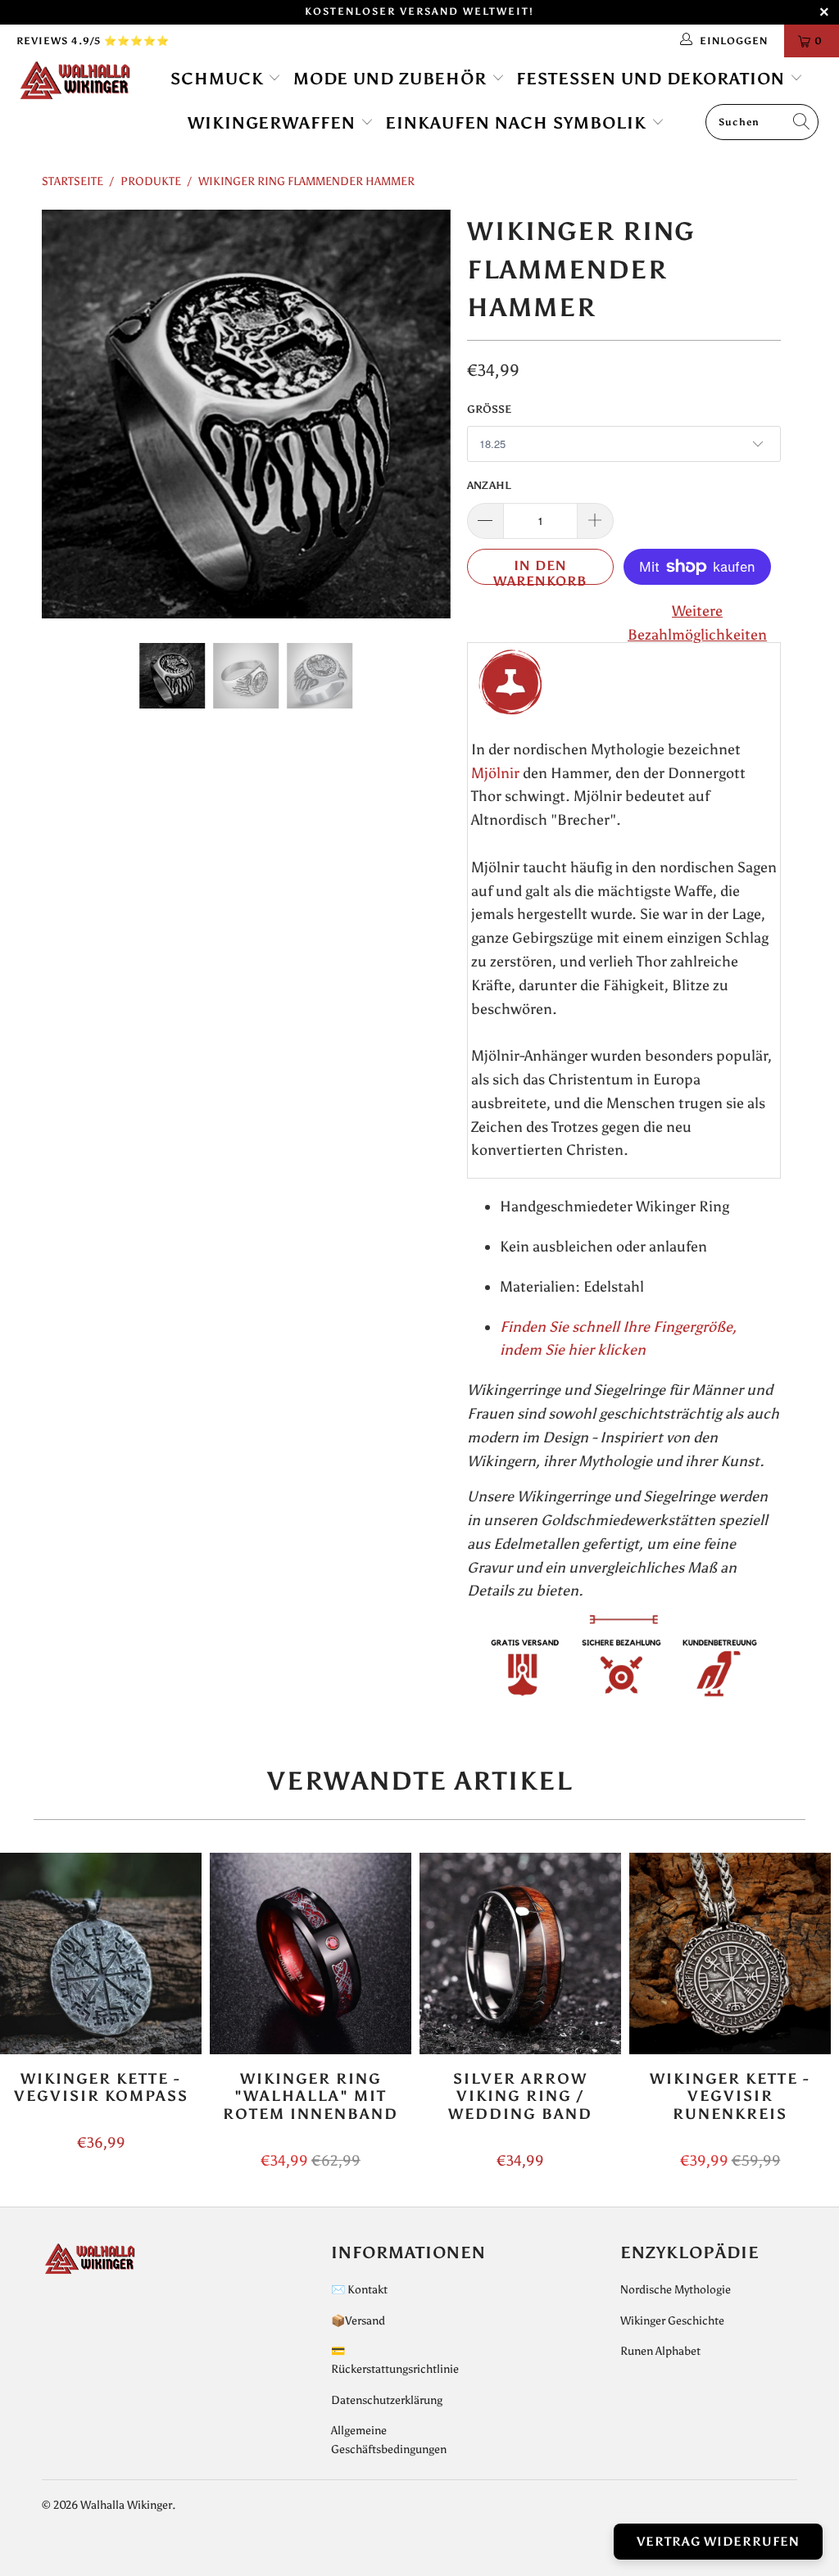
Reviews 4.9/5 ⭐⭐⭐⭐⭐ (93, 41)
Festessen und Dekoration (653, 79)
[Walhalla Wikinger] (75, 81)
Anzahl (489, 485)
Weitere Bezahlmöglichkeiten (697, 623)
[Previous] (63, 414)
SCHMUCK (220, 79)
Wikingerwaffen (274, 123)
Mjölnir (495, 773)
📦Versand (358, 2321)
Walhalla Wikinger (126, 2505)
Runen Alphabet (660, 2351)
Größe (489, 409)
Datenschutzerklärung (387, 2400)
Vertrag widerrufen (718, 2542)
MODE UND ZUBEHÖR (392, 79)
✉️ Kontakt (359, 2290)
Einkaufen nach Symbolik (518, 123)
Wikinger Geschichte (672, 2321)
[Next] (429, 414)
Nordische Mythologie (676, 2290)
